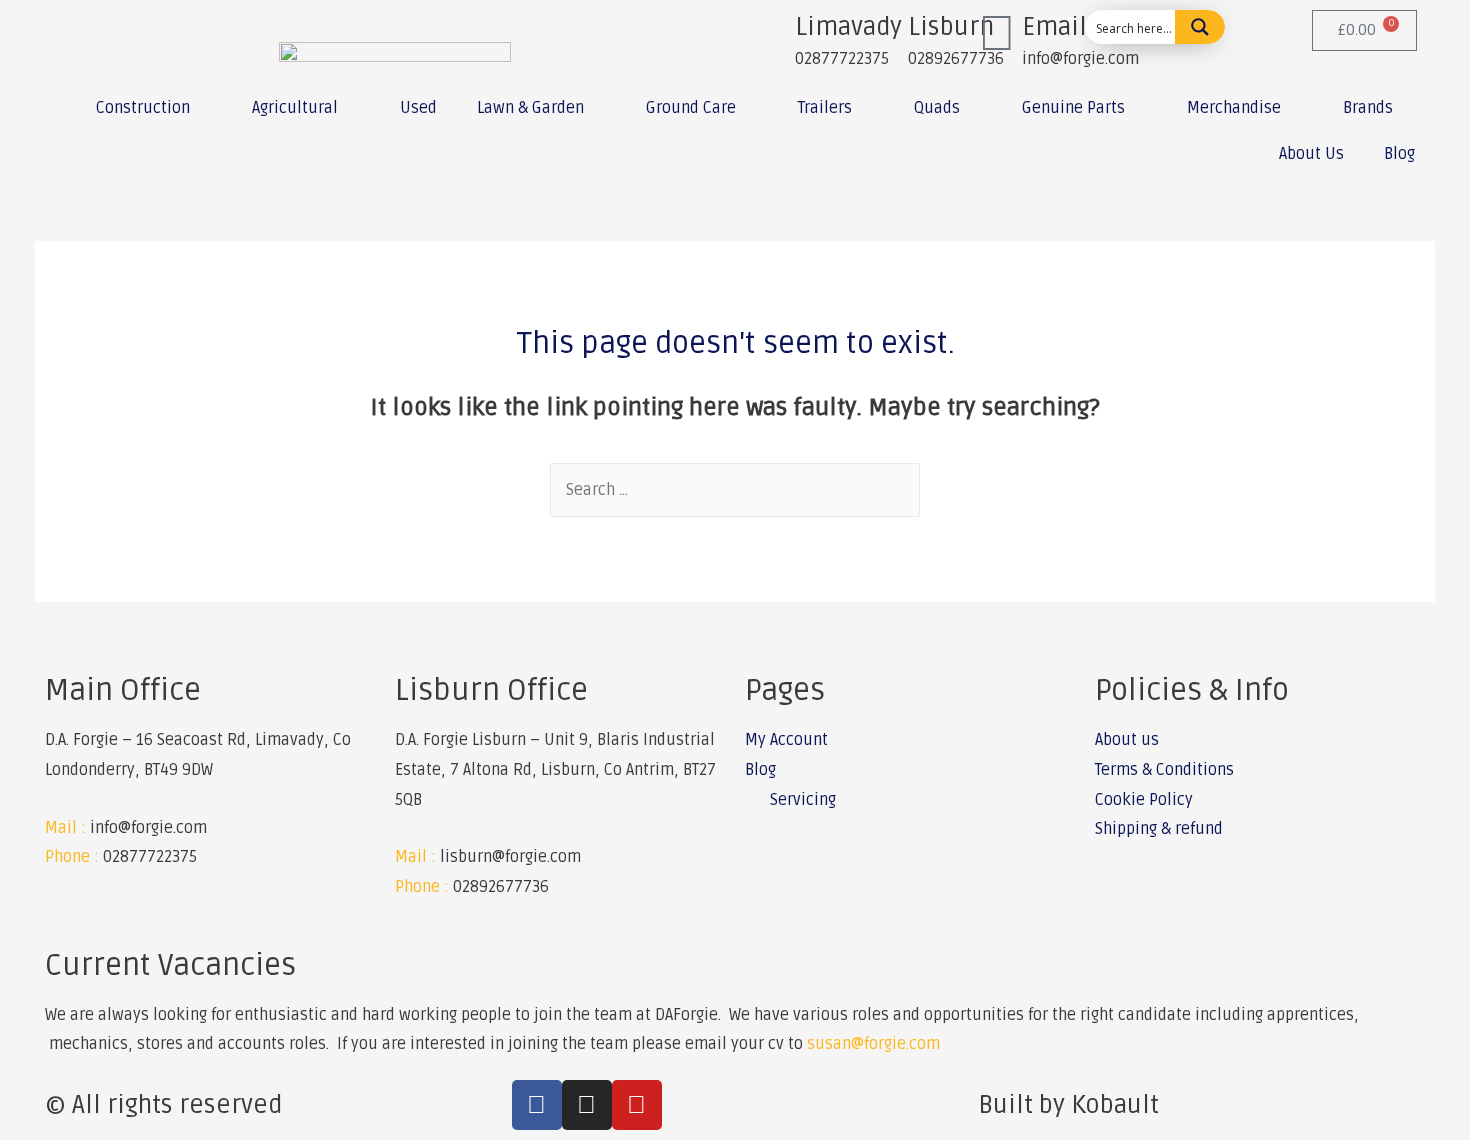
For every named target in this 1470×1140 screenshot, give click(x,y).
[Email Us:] (997, 35)
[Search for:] (735, 490)
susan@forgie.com (873, 1044)
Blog (1399, 154)
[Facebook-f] (537, 1105)
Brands (1368, 108)
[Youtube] (637, 1105)
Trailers (825, 108)
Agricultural (295, 108)
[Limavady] (770, 35)
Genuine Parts (1073, 108)
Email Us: (1076, 27)
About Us (1311, 154)
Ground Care (691, 108)
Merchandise (1234, 108)
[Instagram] (587, 1105)
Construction (143, 108)
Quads (937, 108)
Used (418, 108)
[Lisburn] (883, 35)
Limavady (848, 27)
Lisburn (951, 27)
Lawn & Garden (530, 108)
